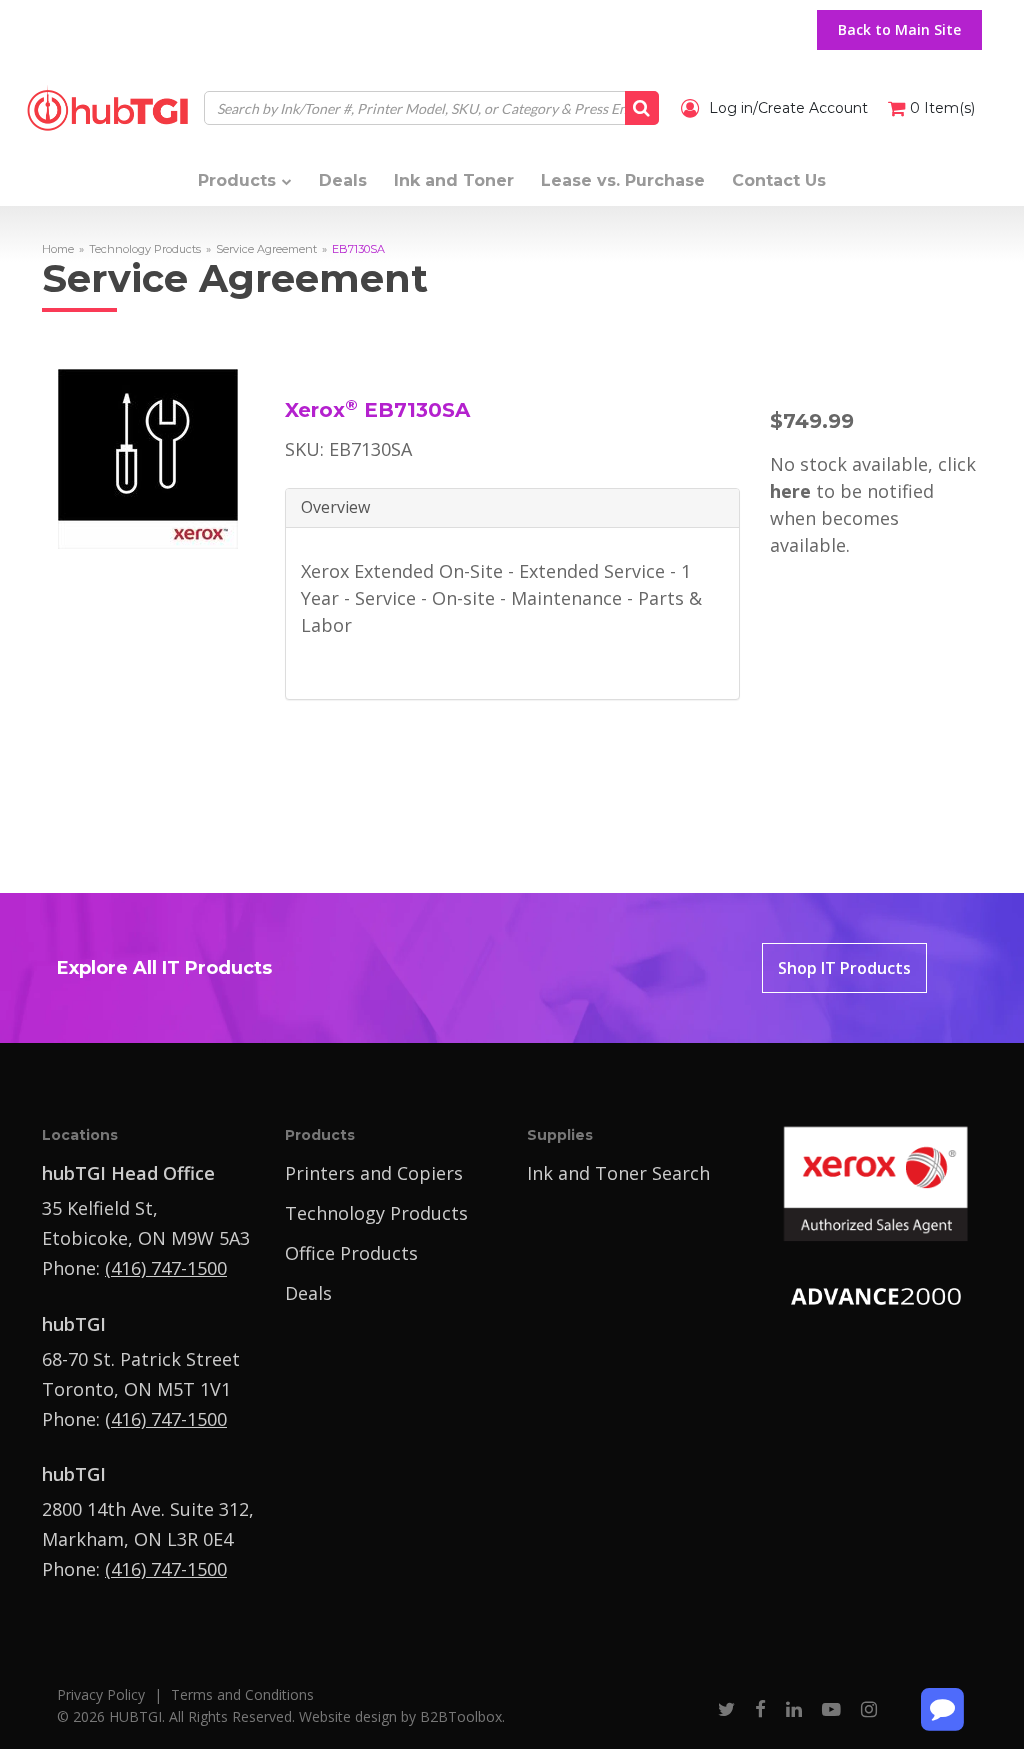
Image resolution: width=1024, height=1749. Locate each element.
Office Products (351, 1253)
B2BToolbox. (462, 1716)
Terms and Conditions (242, 1694)
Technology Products (145, 249)
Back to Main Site (899, 29)
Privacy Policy (101, 1694)
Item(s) (942, 108)
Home (58, 249)
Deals (308, 1293)
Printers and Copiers (374, 1173)
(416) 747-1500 (166, 1268)
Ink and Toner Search (618, 1173)
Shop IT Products (844, 968)
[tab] (512, 508)
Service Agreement (266, 249)
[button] (512, 508)
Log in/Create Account (786, 108)
